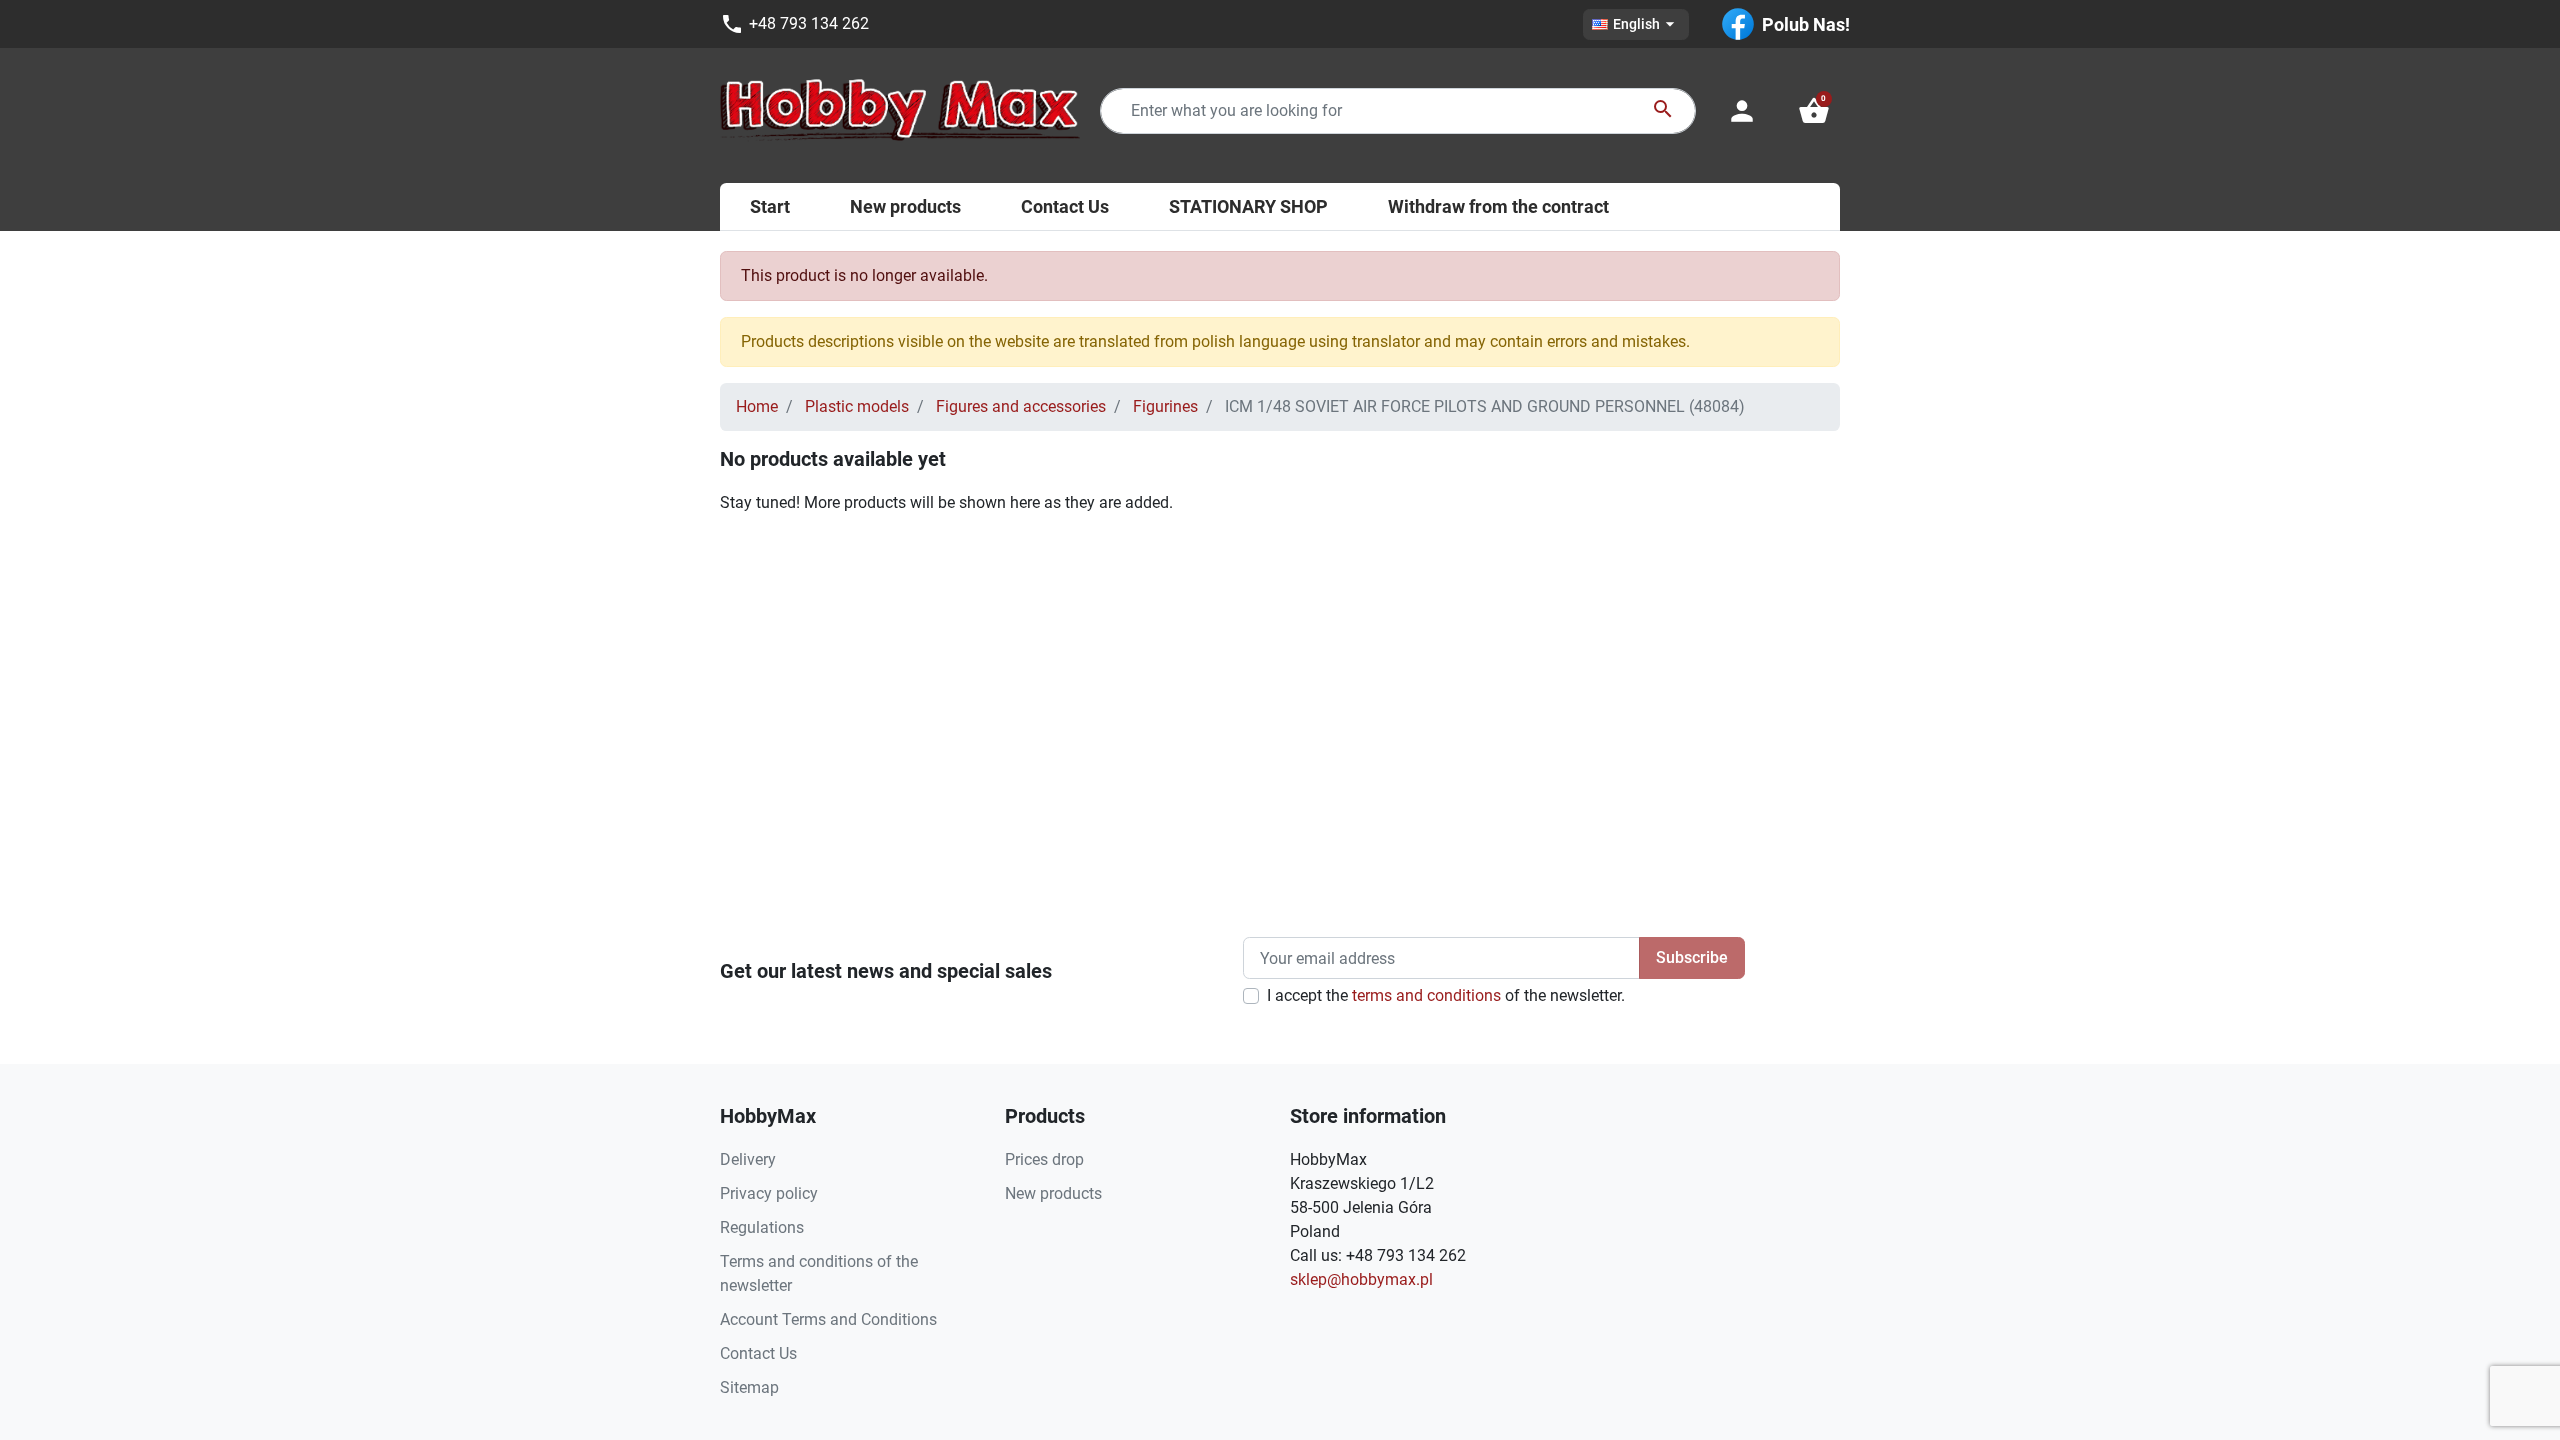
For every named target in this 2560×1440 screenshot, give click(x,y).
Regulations (762, 1227)
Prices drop (1044, 1159)
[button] (1814, 111)
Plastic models (857, 406)
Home (757, 406)
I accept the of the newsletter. (1446, 995)
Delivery (748, 1159)
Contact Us (758, 1353)
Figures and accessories (1021, 406)
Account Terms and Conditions (828, 1319)
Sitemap (749, 1387)
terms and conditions (1426, 995)
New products (1053, 1193)
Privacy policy (769, 1193)
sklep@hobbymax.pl (1361, 1279)
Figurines (1165, 406)
